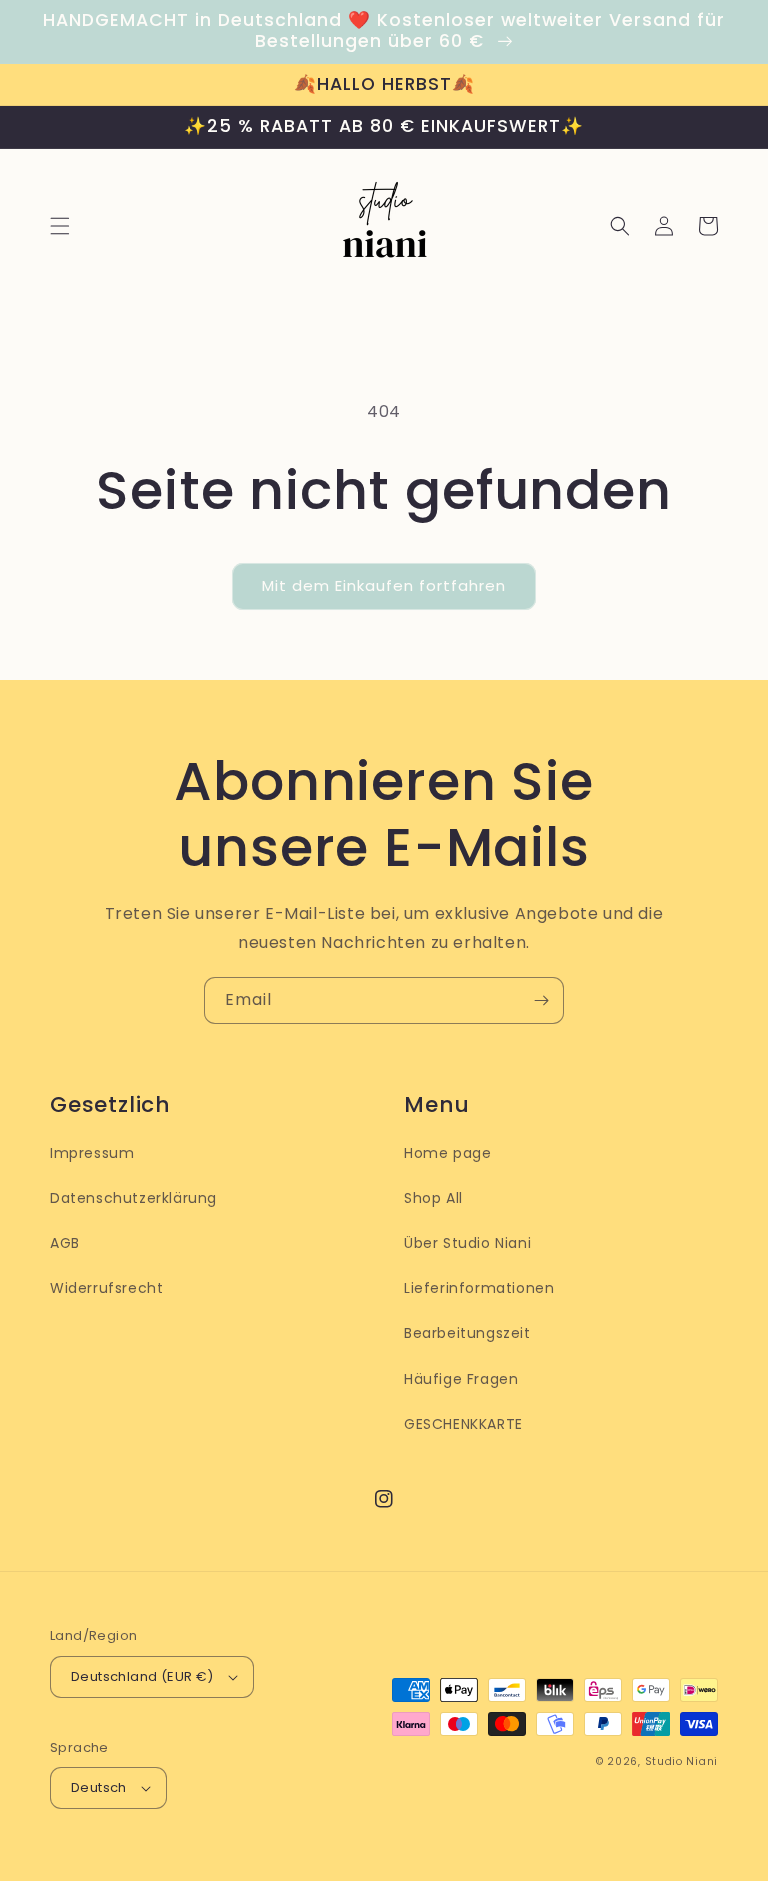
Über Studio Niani (467, 1243)
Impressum (92, 1153)
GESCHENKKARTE (463, 1424)
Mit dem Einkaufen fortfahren (384, 585)
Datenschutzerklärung (133, 1198)
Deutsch (99, 1787)
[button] (60, 226)
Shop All (433, 1198)
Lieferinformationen (479, 1288)
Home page (447, 1153)
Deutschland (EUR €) (142, 1676)
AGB (65, 1243)
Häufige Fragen (461, 1379)
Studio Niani (681, 1761)
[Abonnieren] (541, 1000)
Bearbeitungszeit (467, 1333)
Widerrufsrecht (106, 1288)
